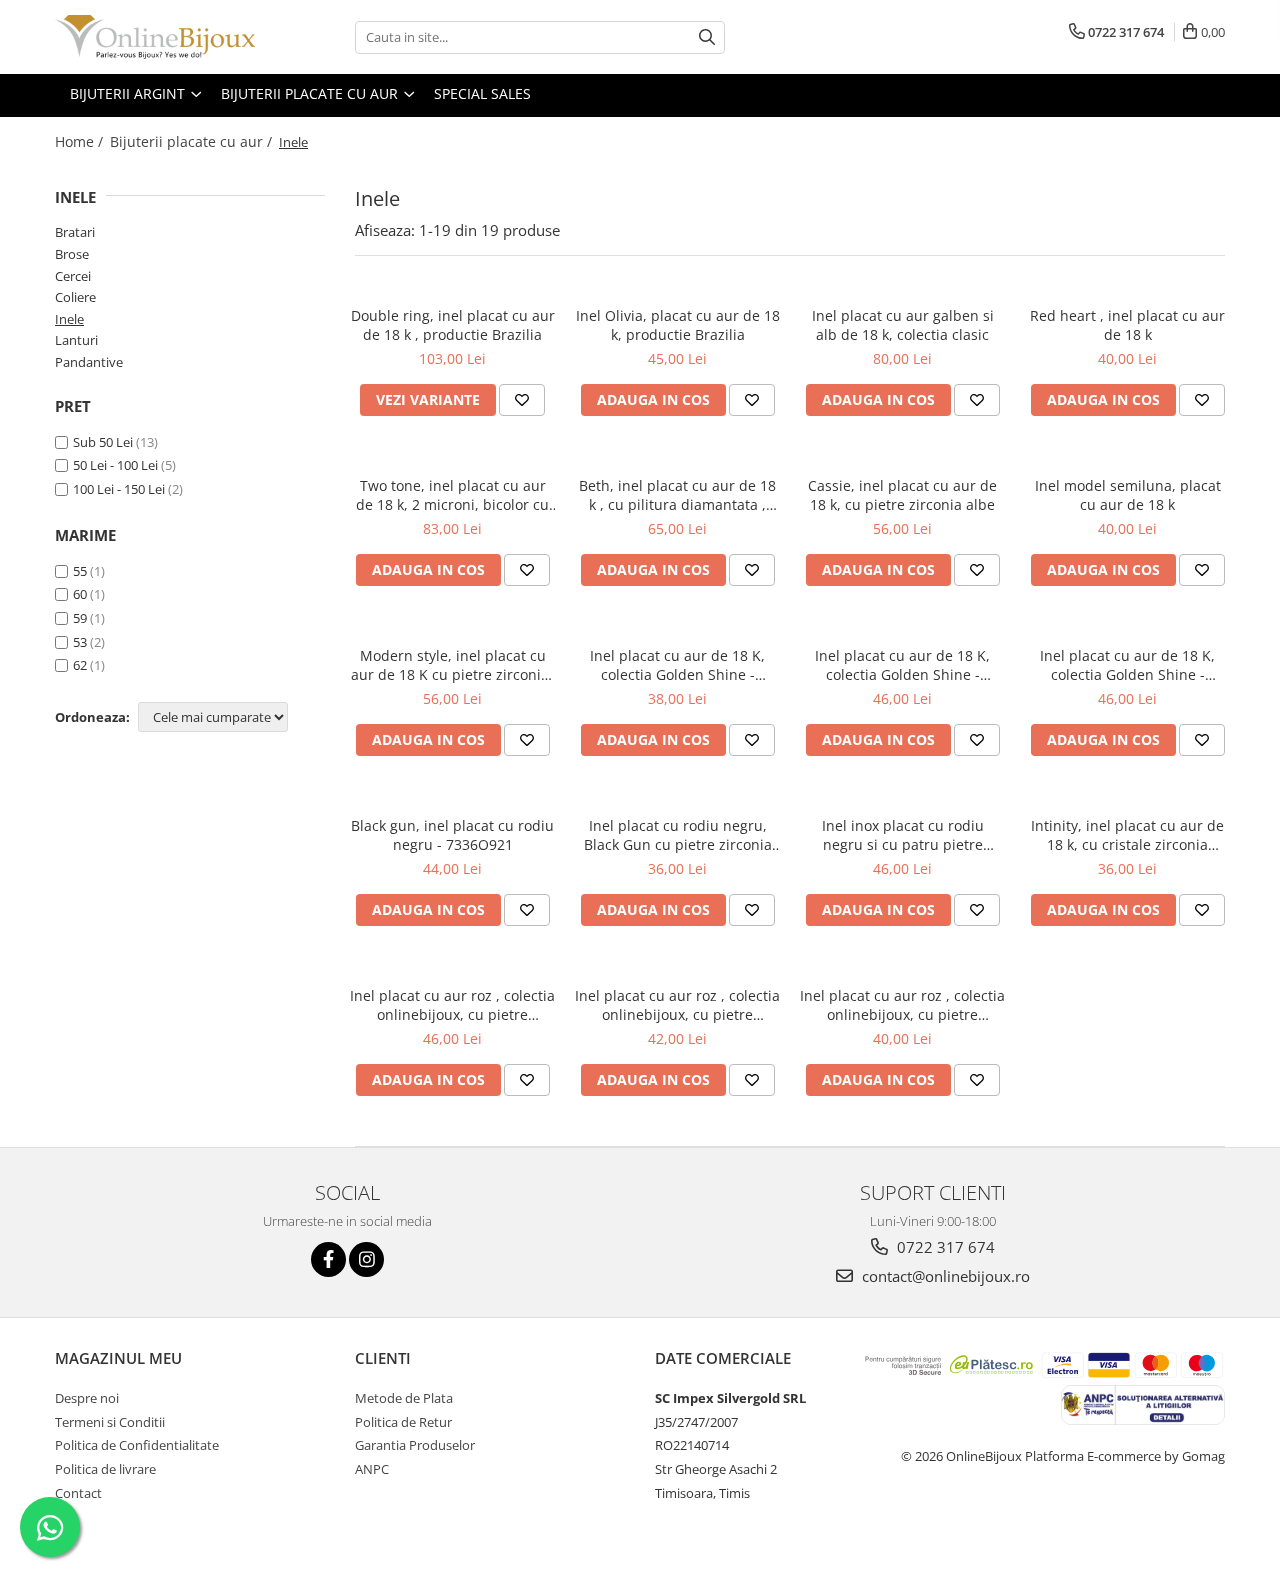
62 (80, 665)
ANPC (372, 1469)
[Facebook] (328, 1259)
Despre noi (87, 1398)
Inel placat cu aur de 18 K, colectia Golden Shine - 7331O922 (902, 665)
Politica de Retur (403, 1422)
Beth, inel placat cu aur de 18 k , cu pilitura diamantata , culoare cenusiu (677, 495)
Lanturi (76, 340)
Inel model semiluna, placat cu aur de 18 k (1128, 495)
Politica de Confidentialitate (137, 1445)
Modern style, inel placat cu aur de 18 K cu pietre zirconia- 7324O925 (452, 665)
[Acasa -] (155, 37)
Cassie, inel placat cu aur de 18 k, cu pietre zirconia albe (902, 495)
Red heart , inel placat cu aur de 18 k (1127, 325)
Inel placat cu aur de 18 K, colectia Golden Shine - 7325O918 (677, 665)
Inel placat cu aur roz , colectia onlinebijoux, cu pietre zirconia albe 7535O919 (902, 1005)
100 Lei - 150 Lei (119, 489)
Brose (72, 254)
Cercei (73, 276)
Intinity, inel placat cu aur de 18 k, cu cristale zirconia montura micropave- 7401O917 (1127, 835)
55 (80, 571)
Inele (69, 319)
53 (80, 642)
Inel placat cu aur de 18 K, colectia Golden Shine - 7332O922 (1127, 665)
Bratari (75, 232)
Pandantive (89, 362)
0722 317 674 (944, 1247)
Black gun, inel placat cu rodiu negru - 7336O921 (452, 835)
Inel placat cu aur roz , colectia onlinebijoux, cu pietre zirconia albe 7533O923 (452, 1005)
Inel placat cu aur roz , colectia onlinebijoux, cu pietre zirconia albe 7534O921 (677, 1005)
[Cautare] (707, 37)
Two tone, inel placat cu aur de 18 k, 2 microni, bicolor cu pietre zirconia (452, 495)
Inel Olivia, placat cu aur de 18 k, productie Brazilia (678, 325)
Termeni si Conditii (110, 1422)
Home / (81, 141)
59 (80, 618)
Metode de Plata (404, 1398)
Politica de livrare (105, 1469)
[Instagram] (366, 1259)
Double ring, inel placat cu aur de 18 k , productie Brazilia (453, 325)
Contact (78, 1493)
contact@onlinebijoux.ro (944, 1276)
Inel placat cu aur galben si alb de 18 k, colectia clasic (903, 325)
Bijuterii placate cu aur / (193, 141)
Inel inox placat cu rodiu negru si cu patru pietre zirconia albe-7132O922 (903, 835)
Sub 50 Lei (103, 442)
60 (80, 594)
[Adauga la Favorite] (522, 400)
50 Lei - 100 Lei (115, 465)
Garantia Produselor (415, 1445)
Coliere (75, 297)
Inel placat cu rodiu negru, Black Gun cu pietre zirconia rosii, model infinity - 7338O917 (678, 835)
